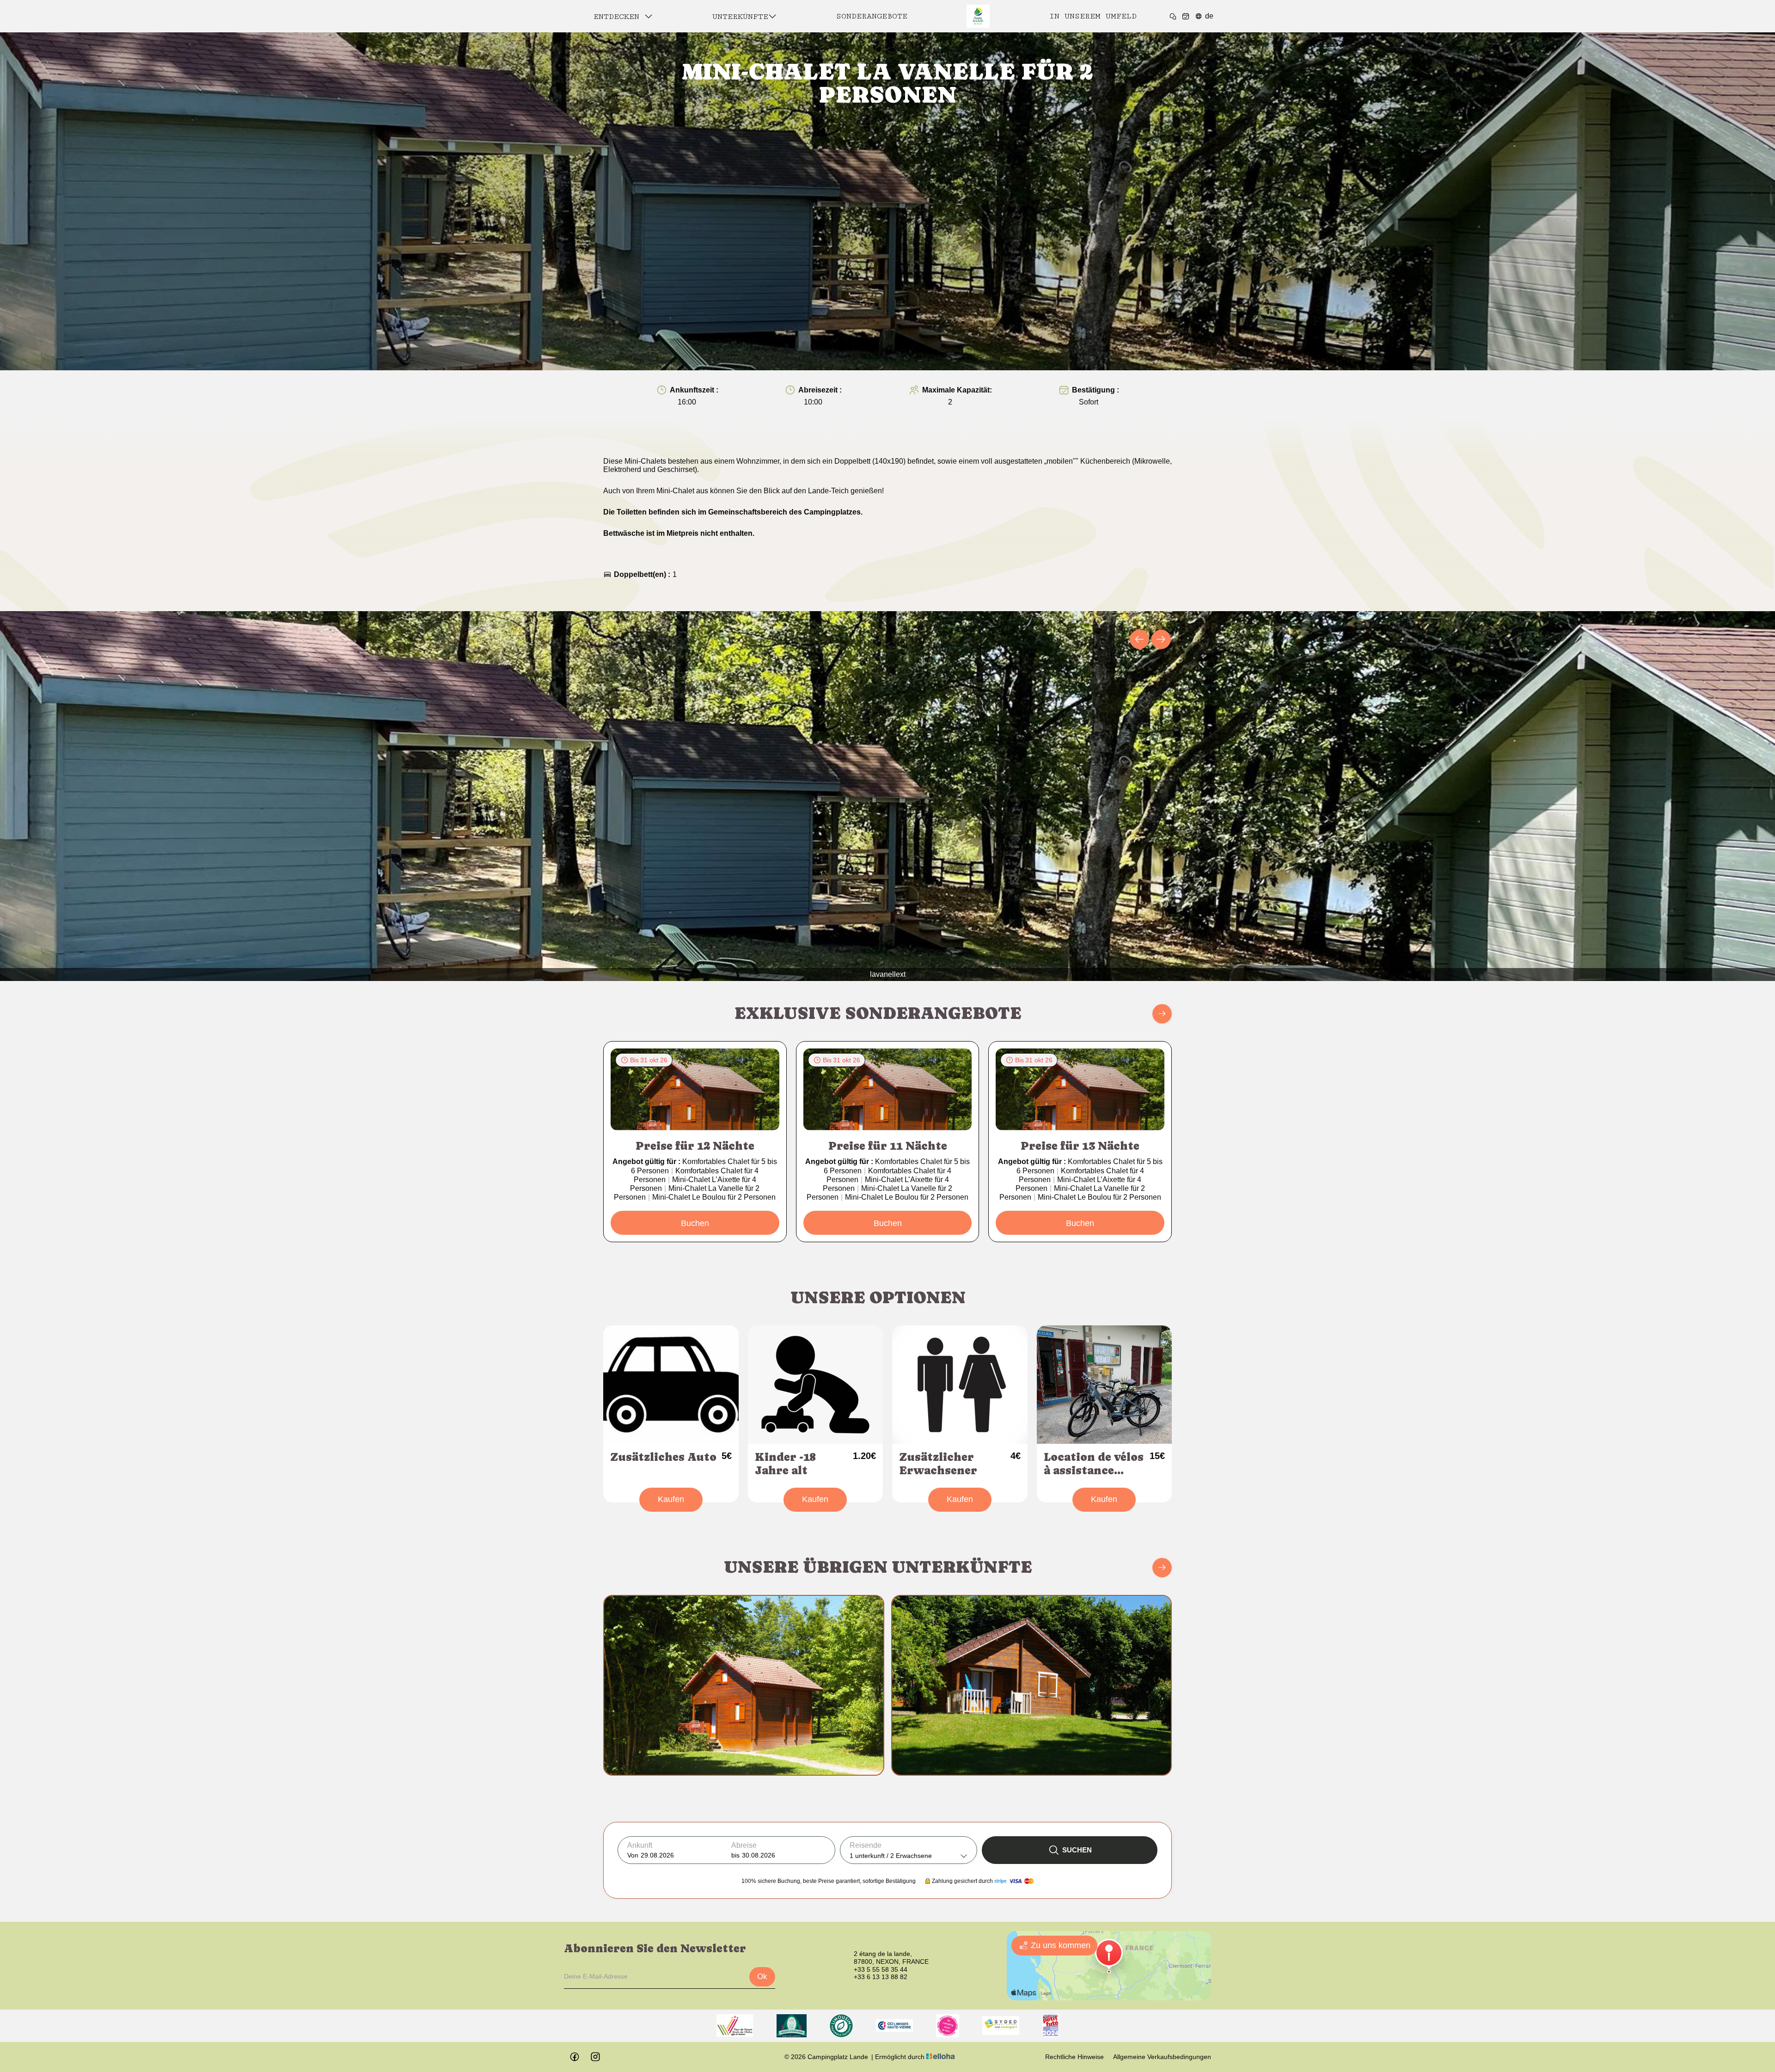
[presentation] (1139, 639)
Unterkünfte (740, 17)
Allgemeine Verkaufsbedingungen (1162, 2057)
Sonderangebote (872, 16)
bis (735, 1855)
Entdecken (619, 17)
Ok (762, 1977)
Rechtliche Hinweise (1074, 2057)
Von (633, 1855)
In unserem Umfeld (1093, 16)
